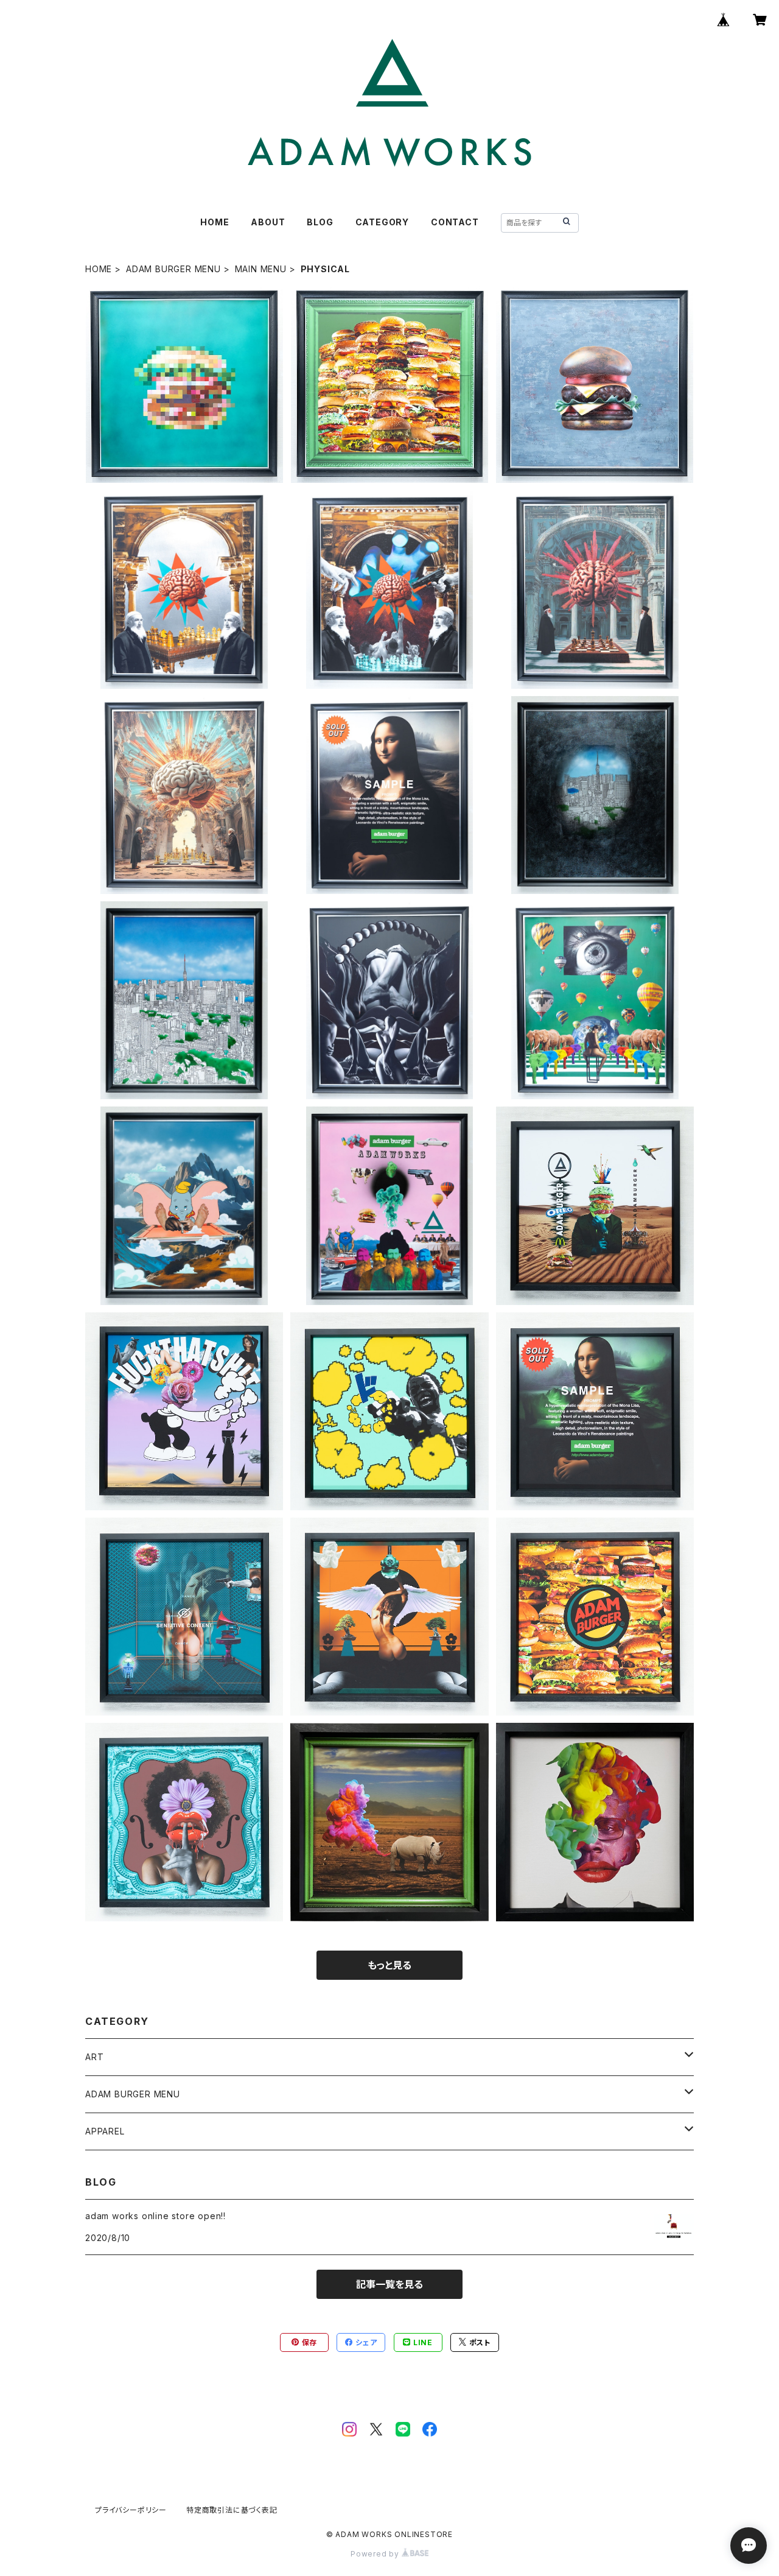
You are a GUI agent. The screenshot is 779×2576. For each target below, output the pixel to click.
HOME (215, 222)
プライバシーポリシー (131, 2510)
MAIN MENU (261, 269)
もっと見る (389, 1965)
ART (94, 2057)
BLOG (320, 222)
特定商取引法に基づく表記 (232, 2510)
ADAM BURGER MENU (173, 269)
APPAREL (105, 2131)
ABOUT (268, 222)
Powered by (376, 2554)
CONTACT (455, 222)
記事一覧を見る (389, 2284)
